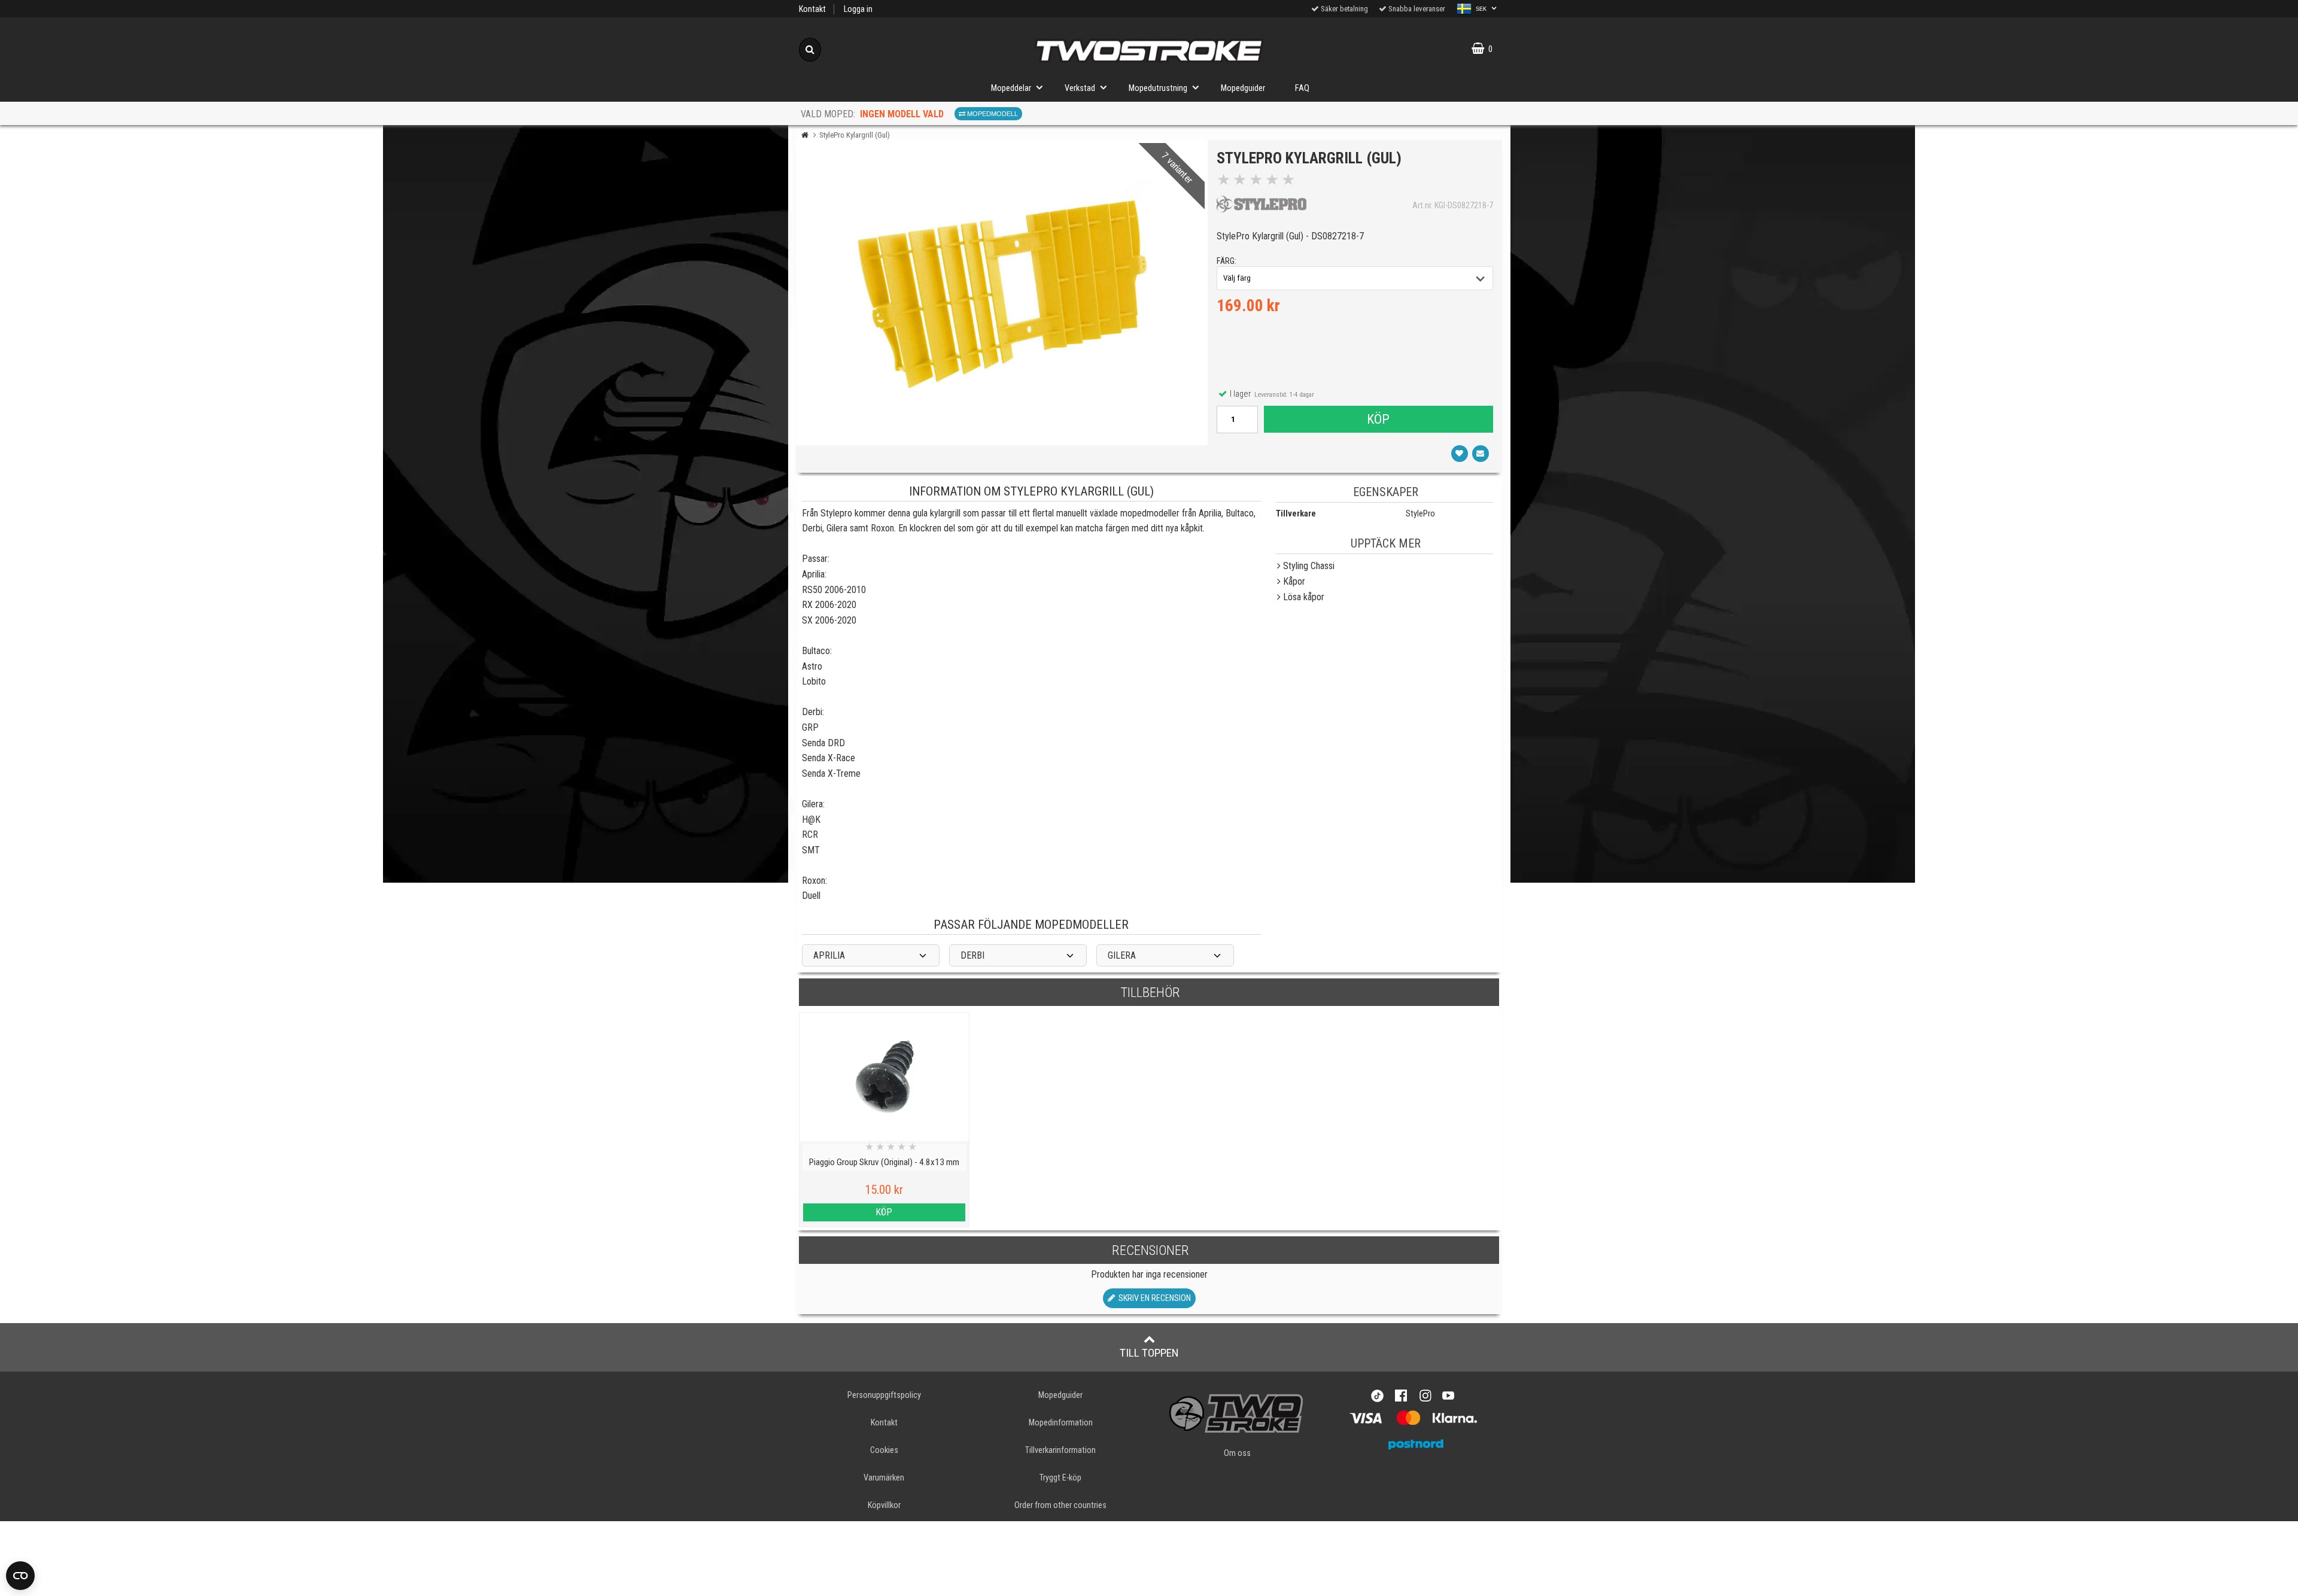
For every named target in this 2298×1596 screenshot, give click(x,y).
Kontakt (812, 9)
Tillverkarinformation (1060, 1450)
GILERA (1122, 955)
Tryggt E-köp (1060, 1478)
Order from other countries (1060, 1505)
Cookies (884, 1450)
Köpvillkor (884, 1505)
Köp (1378, 419)
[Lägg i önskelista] (1460, 454)
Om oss (1237, 1453)
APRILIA (829, 955)
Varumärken (884, 1478)
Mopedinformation (1061, 1423)
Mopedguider (1243, 88)
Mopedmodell (992, 114)
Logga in (858, 9)
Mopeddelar (1011, 88)
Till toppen (1149, 1353)
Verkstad (1080, 88)
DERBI (972, 955)
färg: (1226, 261)
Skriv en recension (1153, 1298)
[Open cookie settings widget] (20, 1576)
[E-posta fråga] (1481, 454)
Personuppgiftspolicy (884, 1395)
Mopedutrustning (1158, 88)
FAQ (1302, 88)
